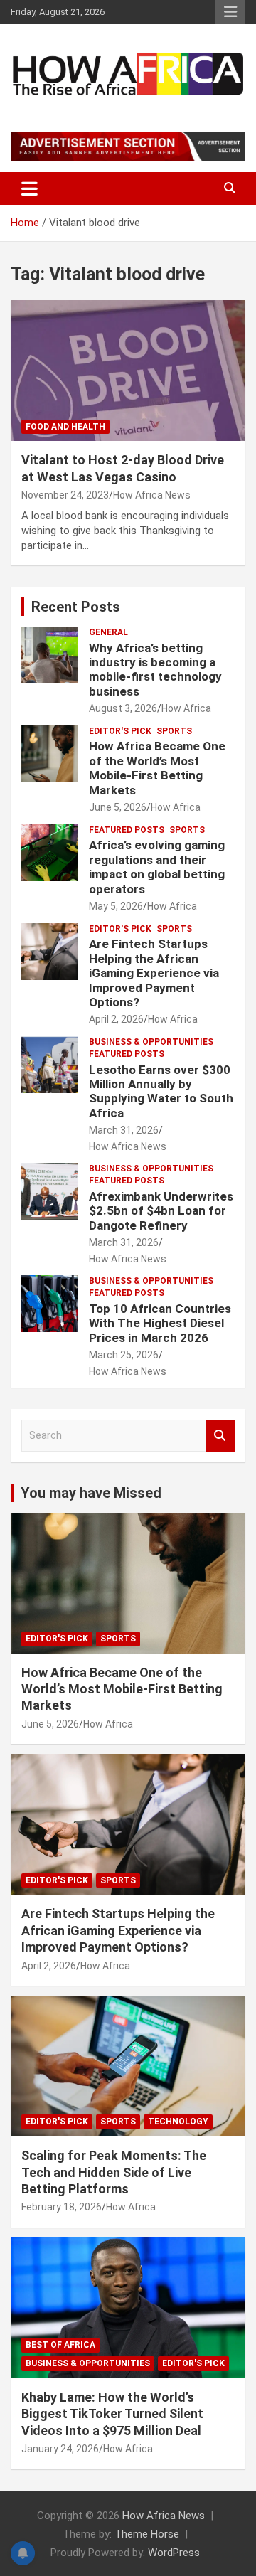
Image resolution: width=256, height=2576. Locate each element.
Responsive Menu (230, 12)
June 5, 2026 (118, 807)
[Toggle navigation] (30, 188)
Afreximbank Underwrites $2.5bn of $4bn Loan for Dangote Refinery (161, 1211)
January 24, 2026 (60, 2449)
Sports (174, 731)
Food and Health (65, 427)
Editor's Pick (120, 731)
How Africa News (152, 495)
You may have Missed (91, 1493)
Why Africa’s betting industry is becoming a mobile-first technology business (155, 670)
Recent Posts (76, 607)
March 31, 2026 (124, 1130)
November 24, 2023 (65, 495)
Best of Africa (60, 2345)
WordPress (174, 2553)
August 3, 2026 (123, 708)
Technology (178, 2122)
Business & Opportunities (151, 1042)
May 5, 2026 (116, 906)
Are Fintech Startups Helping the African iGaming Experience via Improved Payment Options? (154, 973)
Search (220, 1436)
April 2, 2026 (116, 1019)
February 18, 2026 (62, 2207)
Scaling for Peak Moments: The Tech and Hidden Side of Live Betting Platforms (114, 2172)
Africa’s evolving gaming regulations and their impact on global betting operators (157, 867)
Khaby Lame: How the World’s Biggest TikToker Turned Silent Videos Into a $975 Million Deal (112, 2414)
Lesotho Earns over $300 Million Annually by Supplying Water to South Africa (161, 1091)
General (108, 632)
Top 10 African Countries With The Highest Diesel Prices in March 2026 (160, 1323)
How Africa (186, 708)
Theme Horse (147, 2534)
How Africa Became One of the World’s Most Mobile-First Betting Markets (157, 768)
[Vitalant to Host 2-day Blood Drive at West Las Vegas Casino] (128, 371)
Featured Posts (127, 830)
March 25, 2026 (124, 1355)
